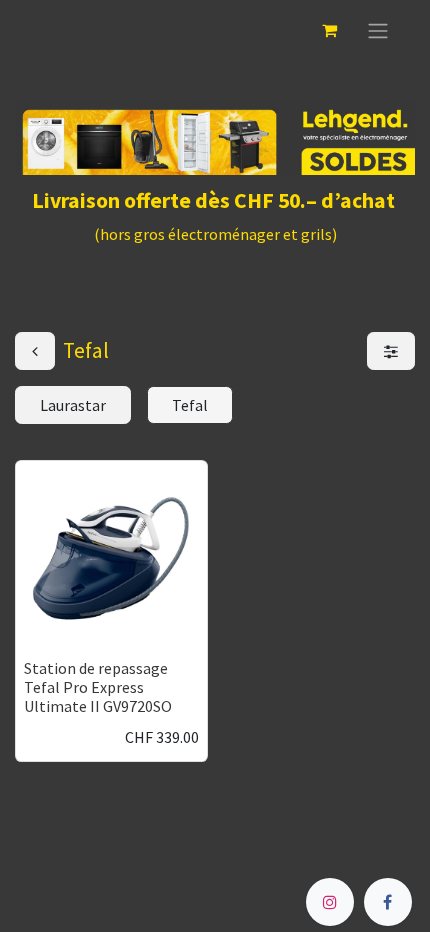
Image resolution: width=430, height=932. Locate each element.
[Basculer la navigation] (378, 30)
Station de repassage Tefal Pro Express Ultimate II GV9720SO (98, 687)
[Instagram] (330, 902)
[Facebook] (388, 902)
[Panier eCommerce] (329, 30)
